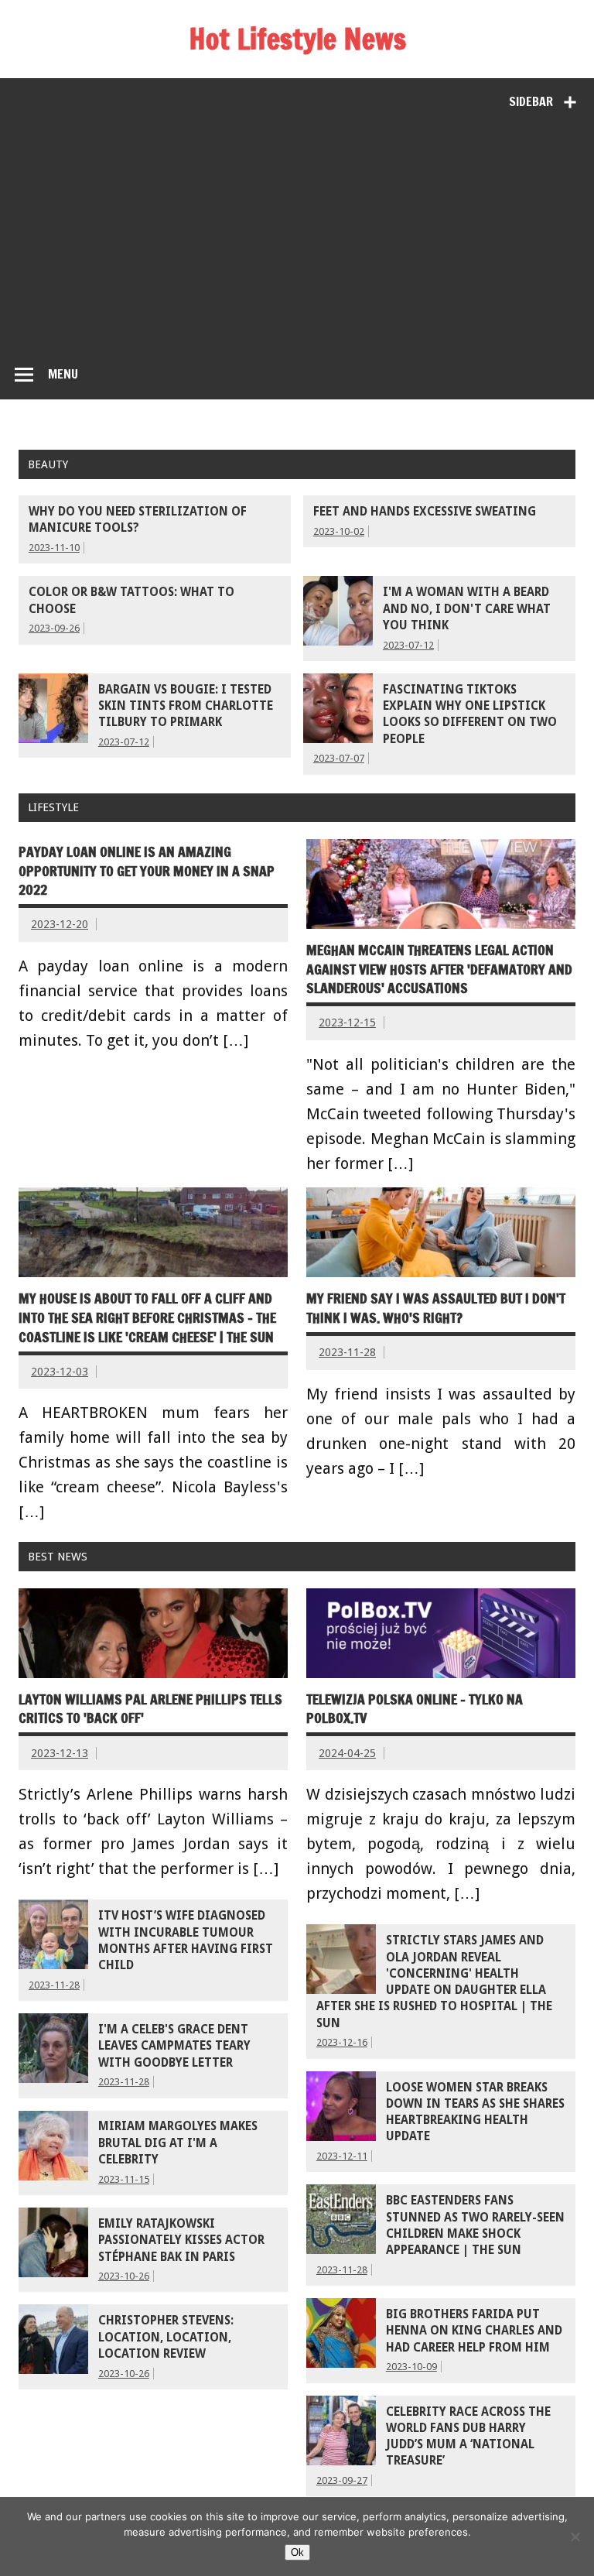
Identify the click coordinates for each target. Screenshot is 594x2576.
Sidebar (531, 101)
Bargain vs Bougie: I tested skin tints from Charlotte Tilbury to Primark (186, 706)
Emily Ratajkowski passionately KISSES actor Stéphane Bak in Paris (181, 2240)
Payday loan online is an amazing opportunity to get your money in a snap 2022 (147, 871)
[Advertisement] (297, 235)
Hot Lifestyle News (297, 39)
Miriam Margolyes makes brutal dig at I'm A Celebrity (178, 2143)
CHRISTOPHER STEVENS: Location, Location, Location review (166, 2337)
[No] (575, 2537)
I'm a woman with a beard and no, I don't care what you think (467, 609)
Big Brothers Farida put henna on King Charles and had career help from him (474, 2331)
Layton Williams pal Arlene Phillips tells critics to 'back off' (150, 1709)
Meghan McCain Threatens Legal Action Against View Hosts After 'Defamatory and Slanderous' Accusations (439, 969)
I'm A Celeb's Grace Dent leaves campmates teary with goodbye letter (174, 2046)
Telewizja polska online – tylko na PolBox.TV (415, 1709)
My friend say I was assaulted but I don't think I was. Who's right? (436, 1308)
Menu (63, 374)
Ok (297, 2552)
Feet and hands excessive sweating (425, 512)
